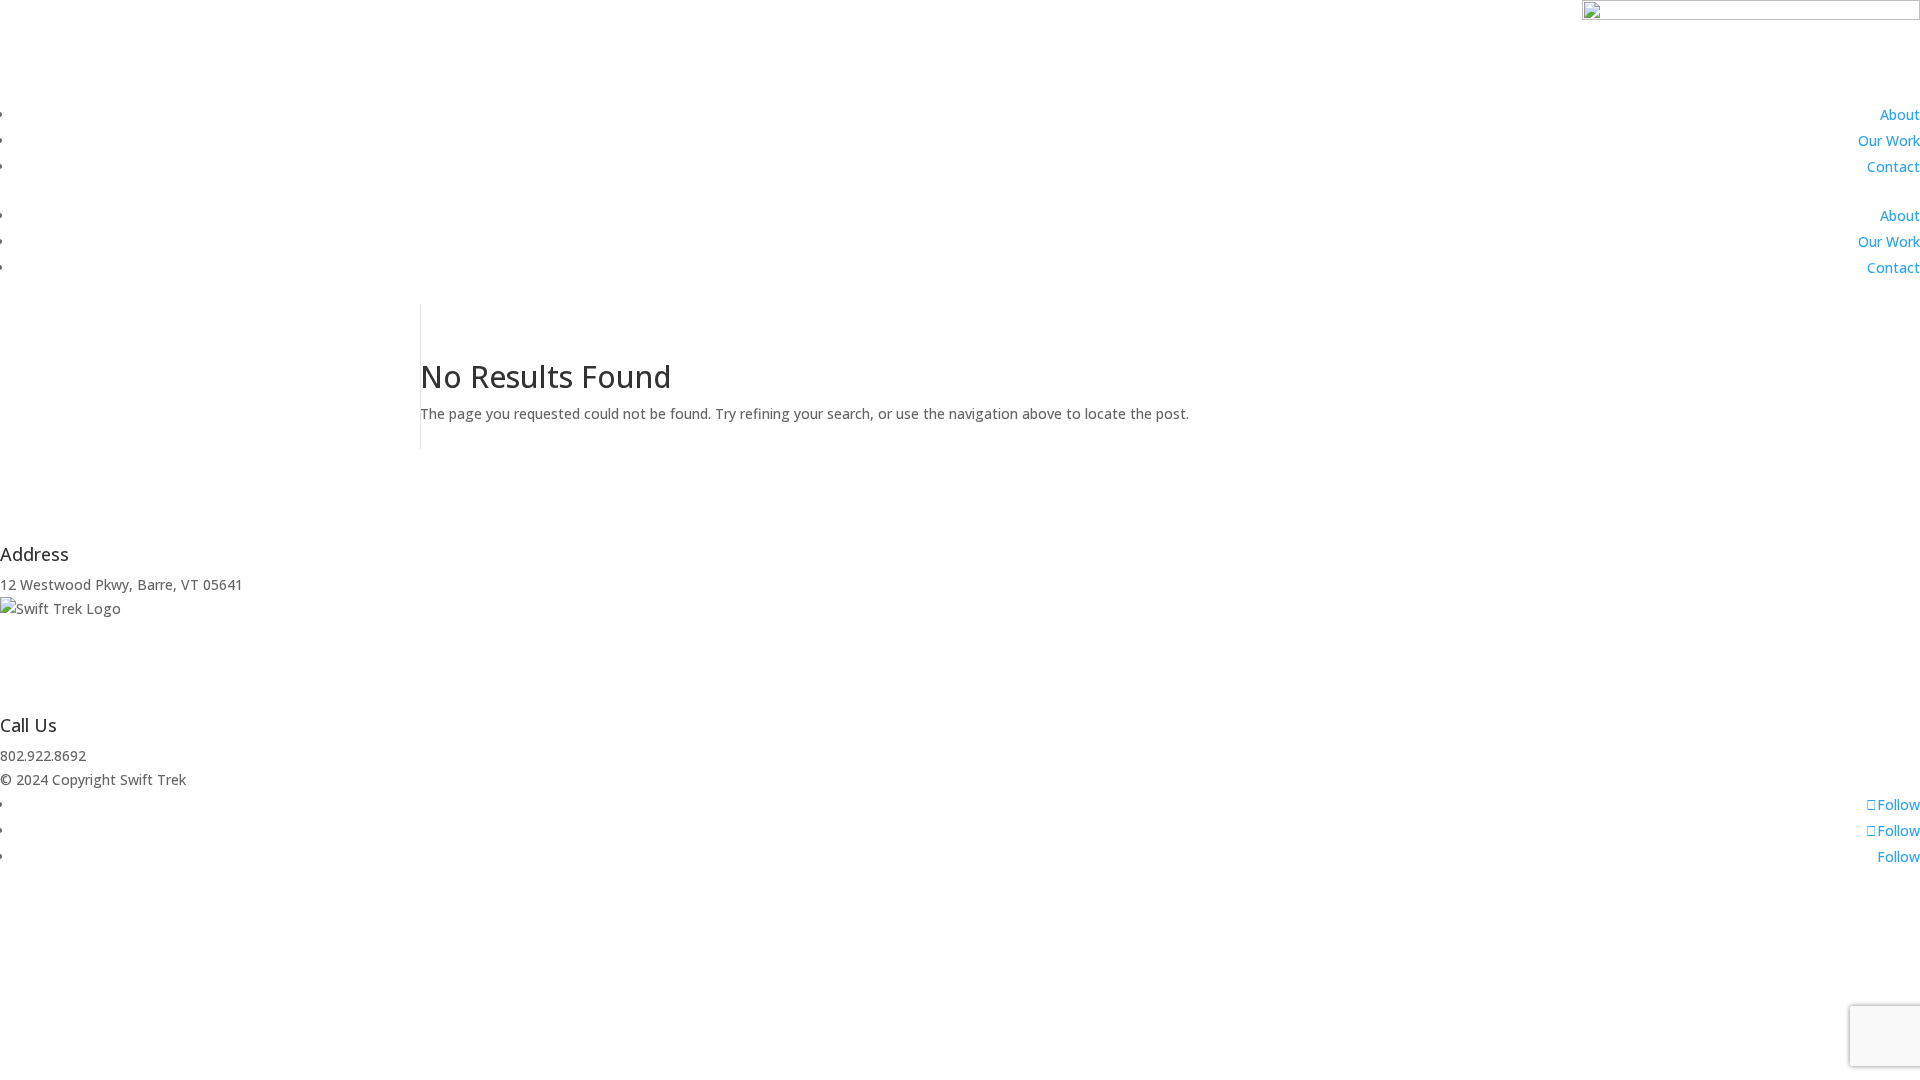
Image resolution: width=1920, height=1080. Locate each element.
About (1900, 114)
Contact (1893, 166)
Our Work (1889, 140)
